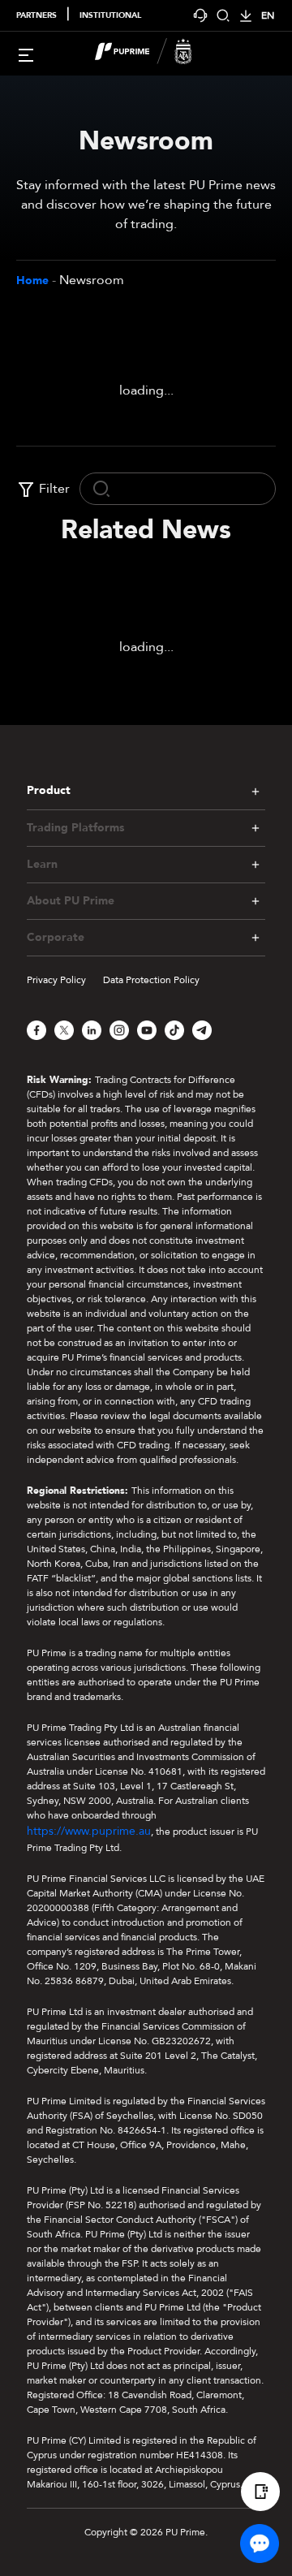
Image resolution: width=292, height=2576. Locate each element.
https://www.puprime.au (89, 1831)
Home (32, 280)
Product (49, 790)
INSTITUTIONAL (110, 15)
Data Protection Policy (151, 980)
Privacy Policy (56, 980)
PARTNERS (36, 15)
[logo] (156, 54)
